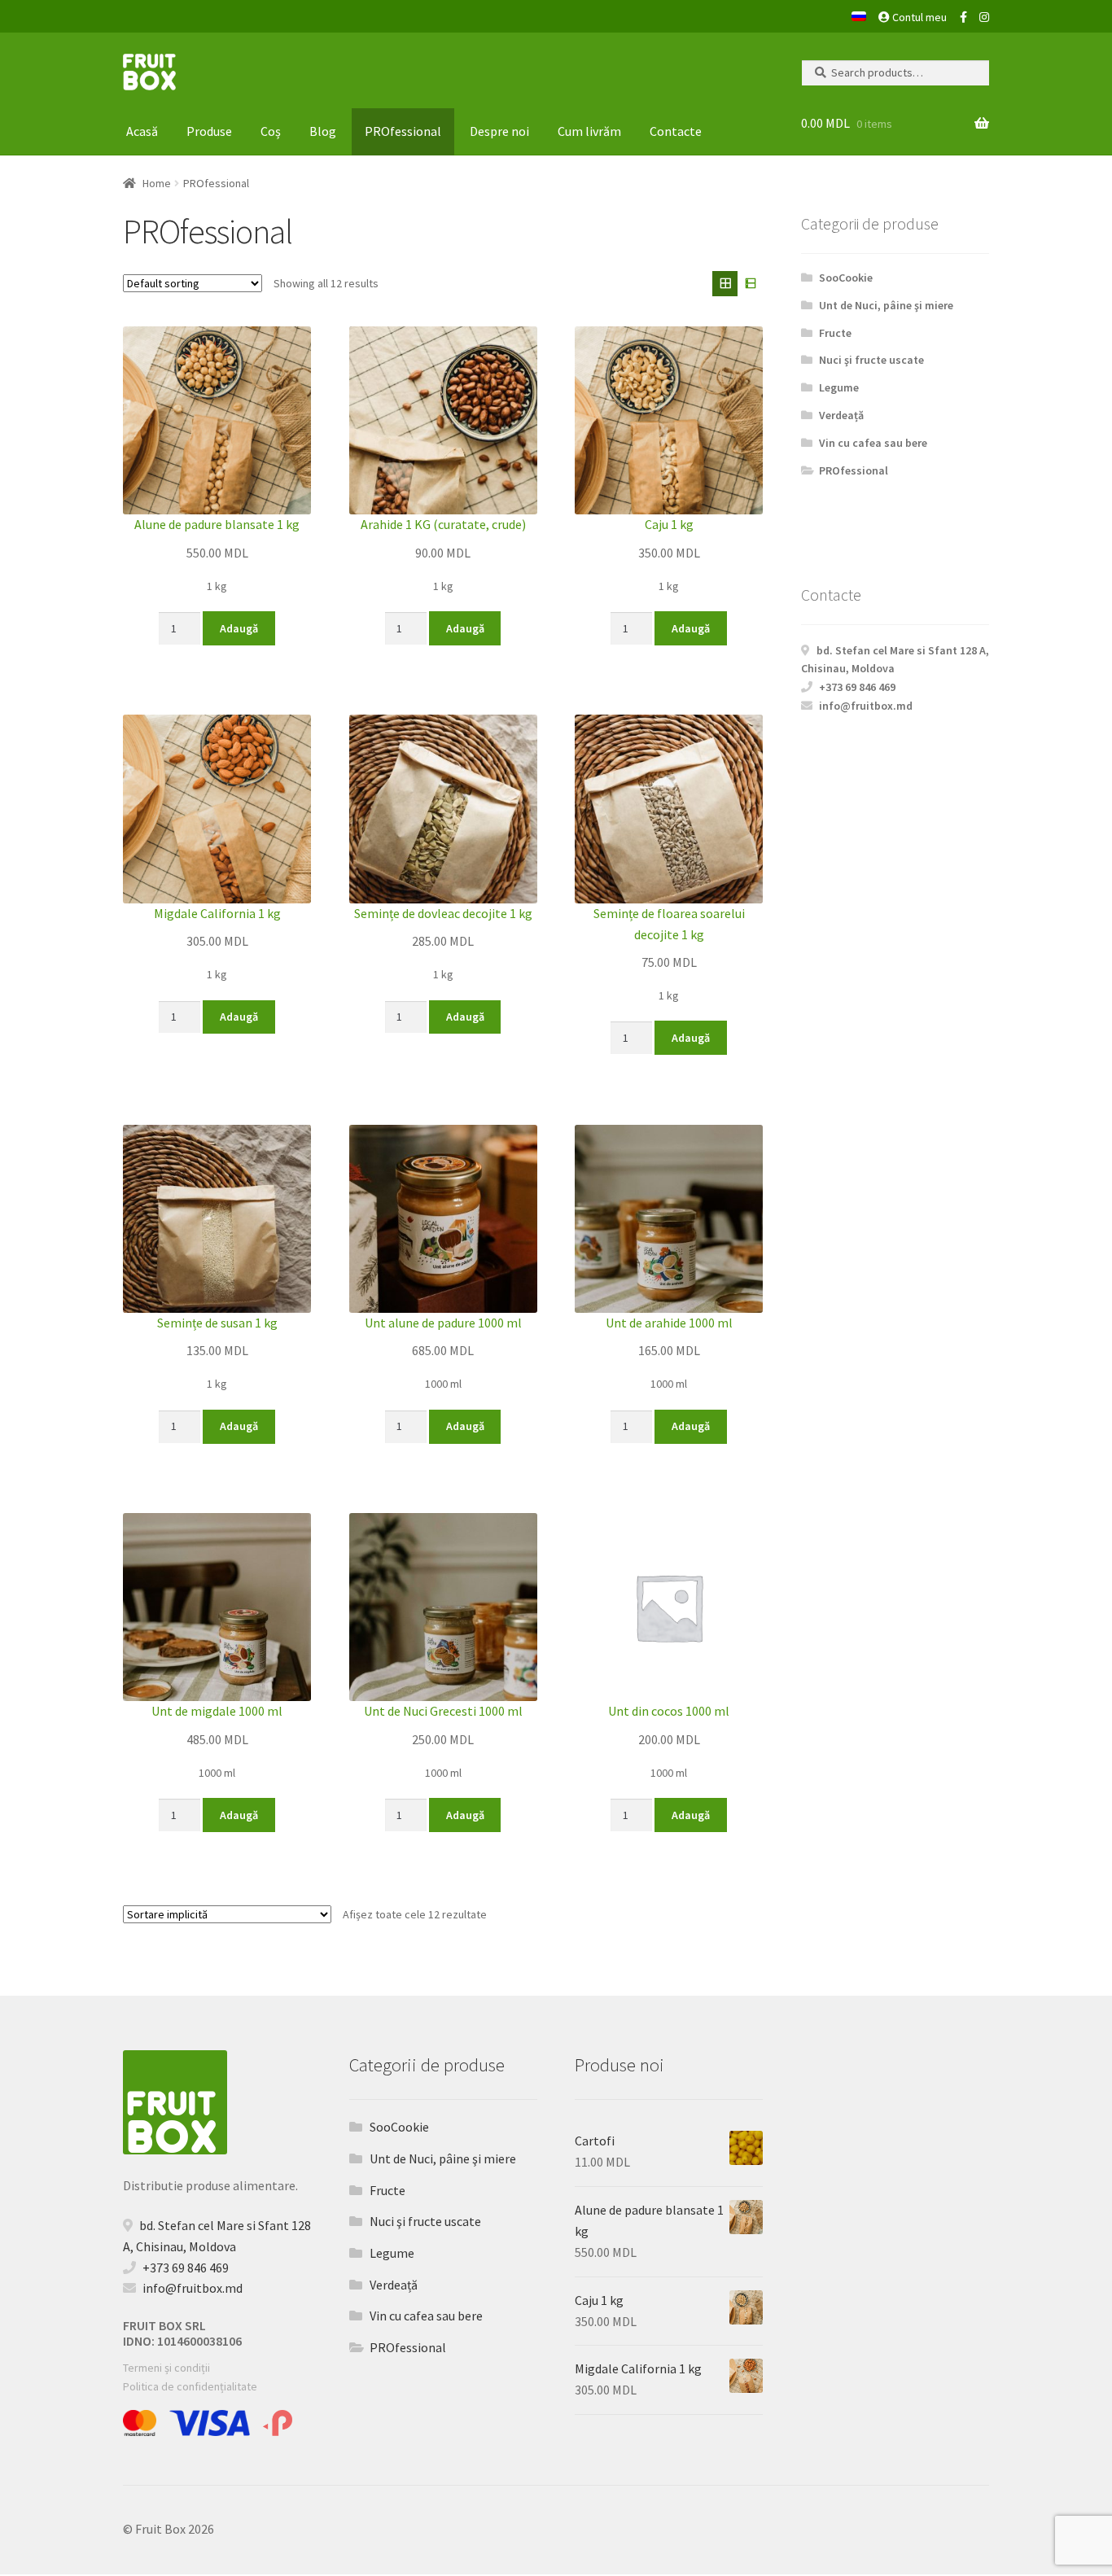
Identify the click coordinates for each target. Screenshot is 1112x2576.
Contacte (676, 131)
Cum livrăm (589, 131)
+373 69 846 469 (857, 687)
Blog (323, 131)
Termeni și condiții (166, 2368)
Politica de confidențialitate (190, 2386)
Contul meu (918, 17)
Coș (271, 131)
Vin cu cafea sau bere (873, 443)
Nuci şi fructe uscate (871, 360)
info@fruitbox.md (866, 706)
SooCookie (846, 278)
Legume (839, 387)
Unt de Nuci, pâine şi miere (886, 305)
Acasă (142, 131)
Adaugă (239, 628)
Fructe (835, 333)
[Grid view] (725, 284)
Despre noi (499, 131)
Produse (209, 131)
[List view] (750, 284)
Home (157, 183)
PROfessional (403, 131)
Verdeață (841, 415)
